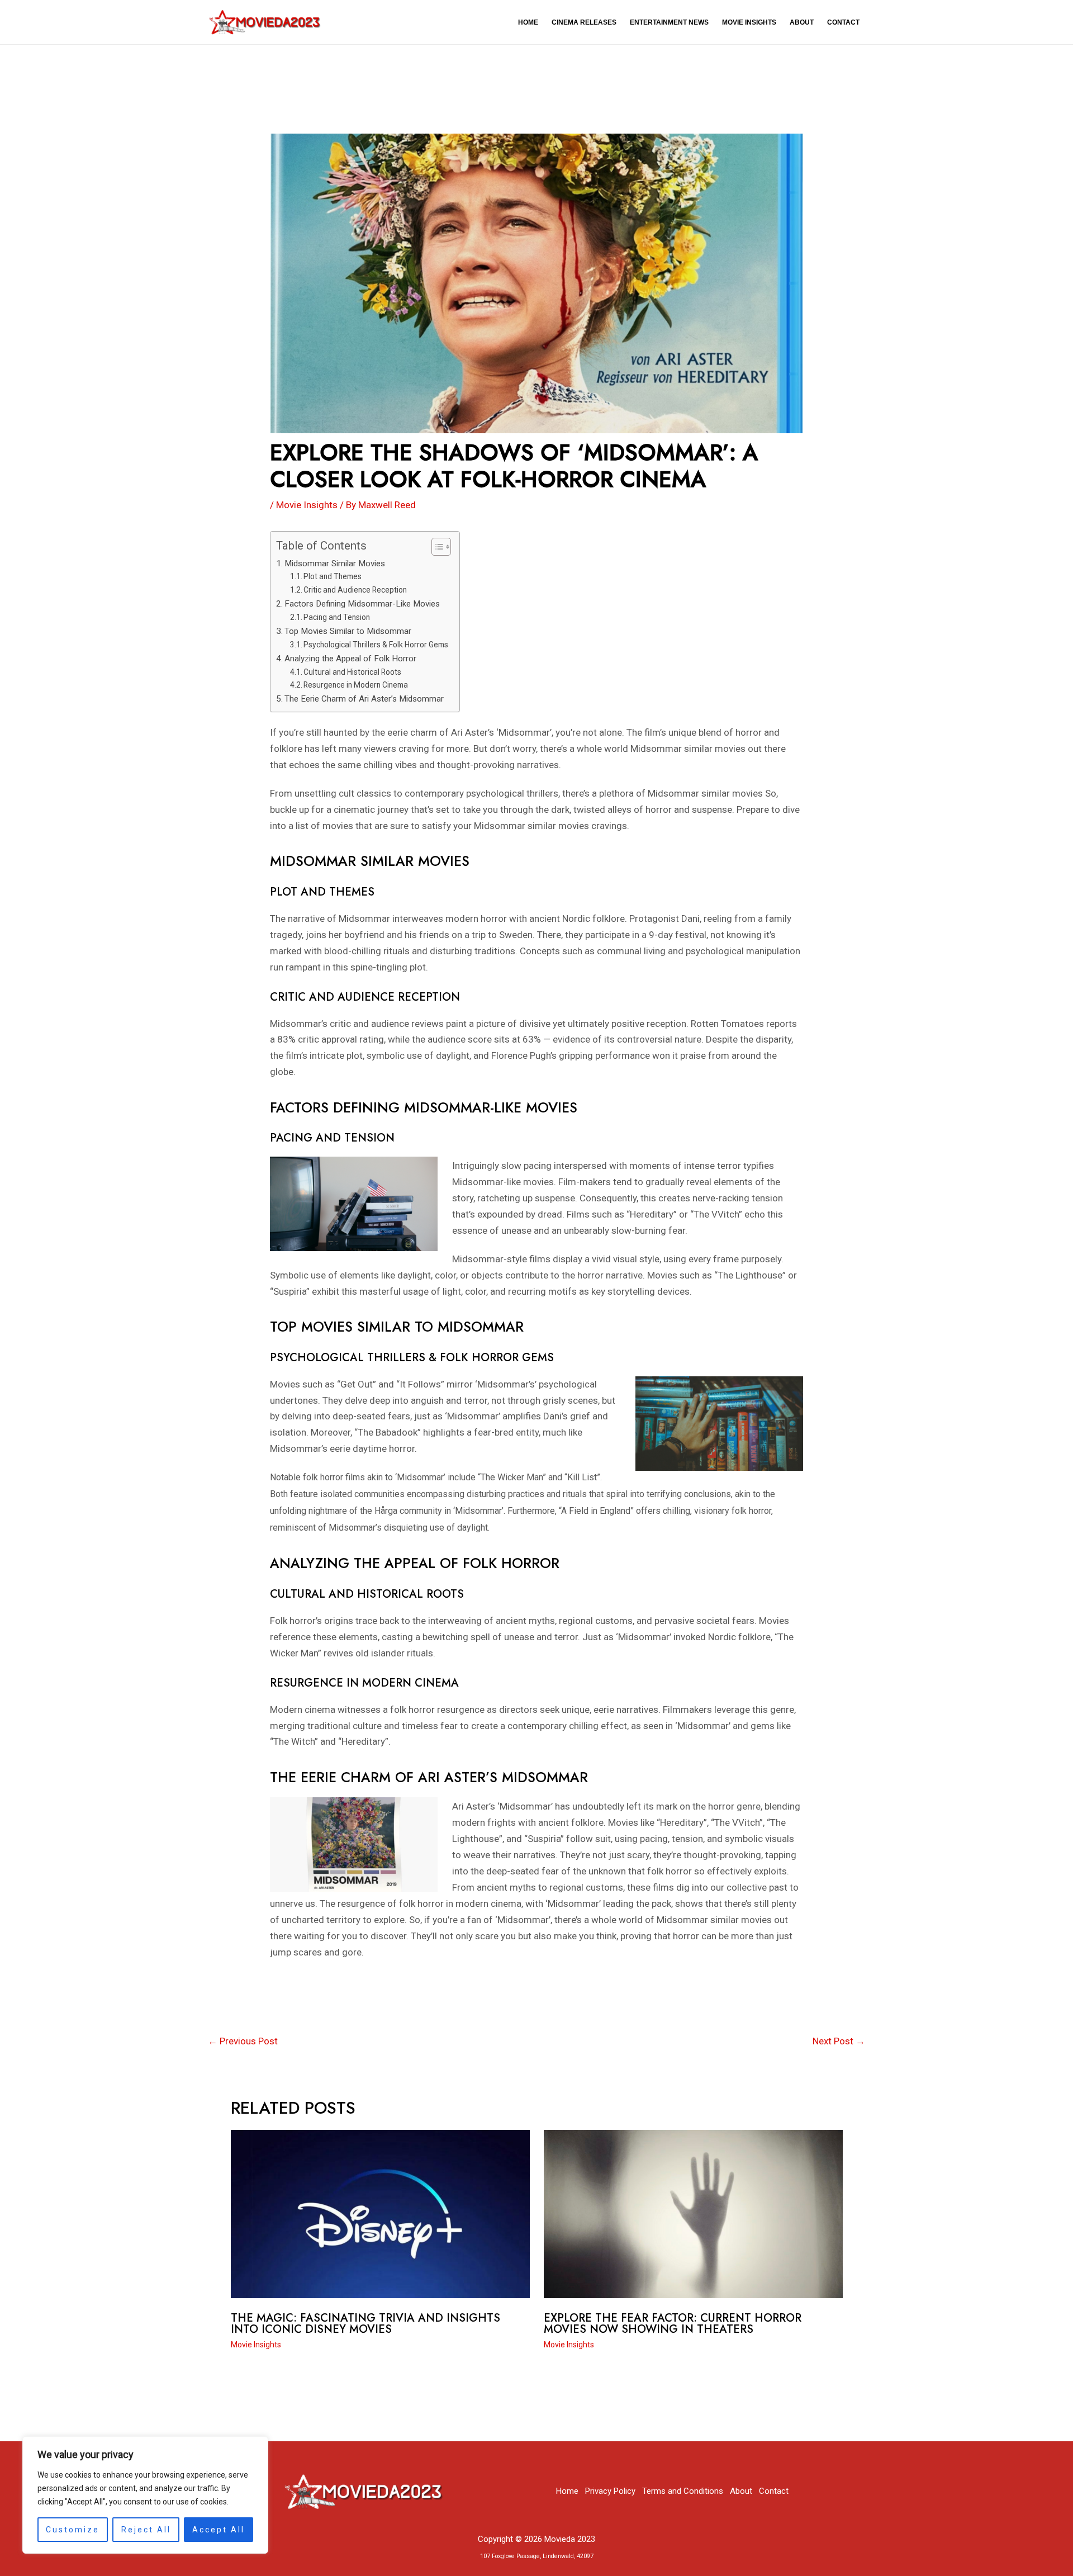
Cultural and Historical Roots (352, 672)
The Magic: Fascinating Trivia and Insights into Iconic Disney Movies (365, 2324)
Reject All (146, 2530)
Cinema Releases (584, 22)
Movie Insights (749, 22)
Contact (843, 22)
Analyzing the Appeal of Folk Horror (350, 659)
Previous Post (243, 2041)
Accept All (219, 2530)
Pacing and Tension (337, 617)
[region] (145, 2495)
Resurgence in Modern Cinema (356, 685)
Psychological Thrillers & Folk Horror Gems (376, 645)
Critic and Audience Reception (355, 590)
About (802, 22)
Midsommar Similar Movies (335, 563)
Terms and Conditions (683, 2491)
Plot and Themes (333, 576)
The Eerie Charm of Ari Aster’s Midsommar (364, 699)
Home (528, 22)
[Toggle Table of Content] (436, 547)
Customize (73, 2530)
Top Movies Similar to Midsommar (348, 631)
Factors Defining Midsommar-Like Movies (362, 604)
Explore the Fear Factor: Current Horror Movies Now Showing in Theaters (673, 2324)
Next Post (839, 2041)
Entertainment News (669, 22)
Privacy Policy (610, 2491)
